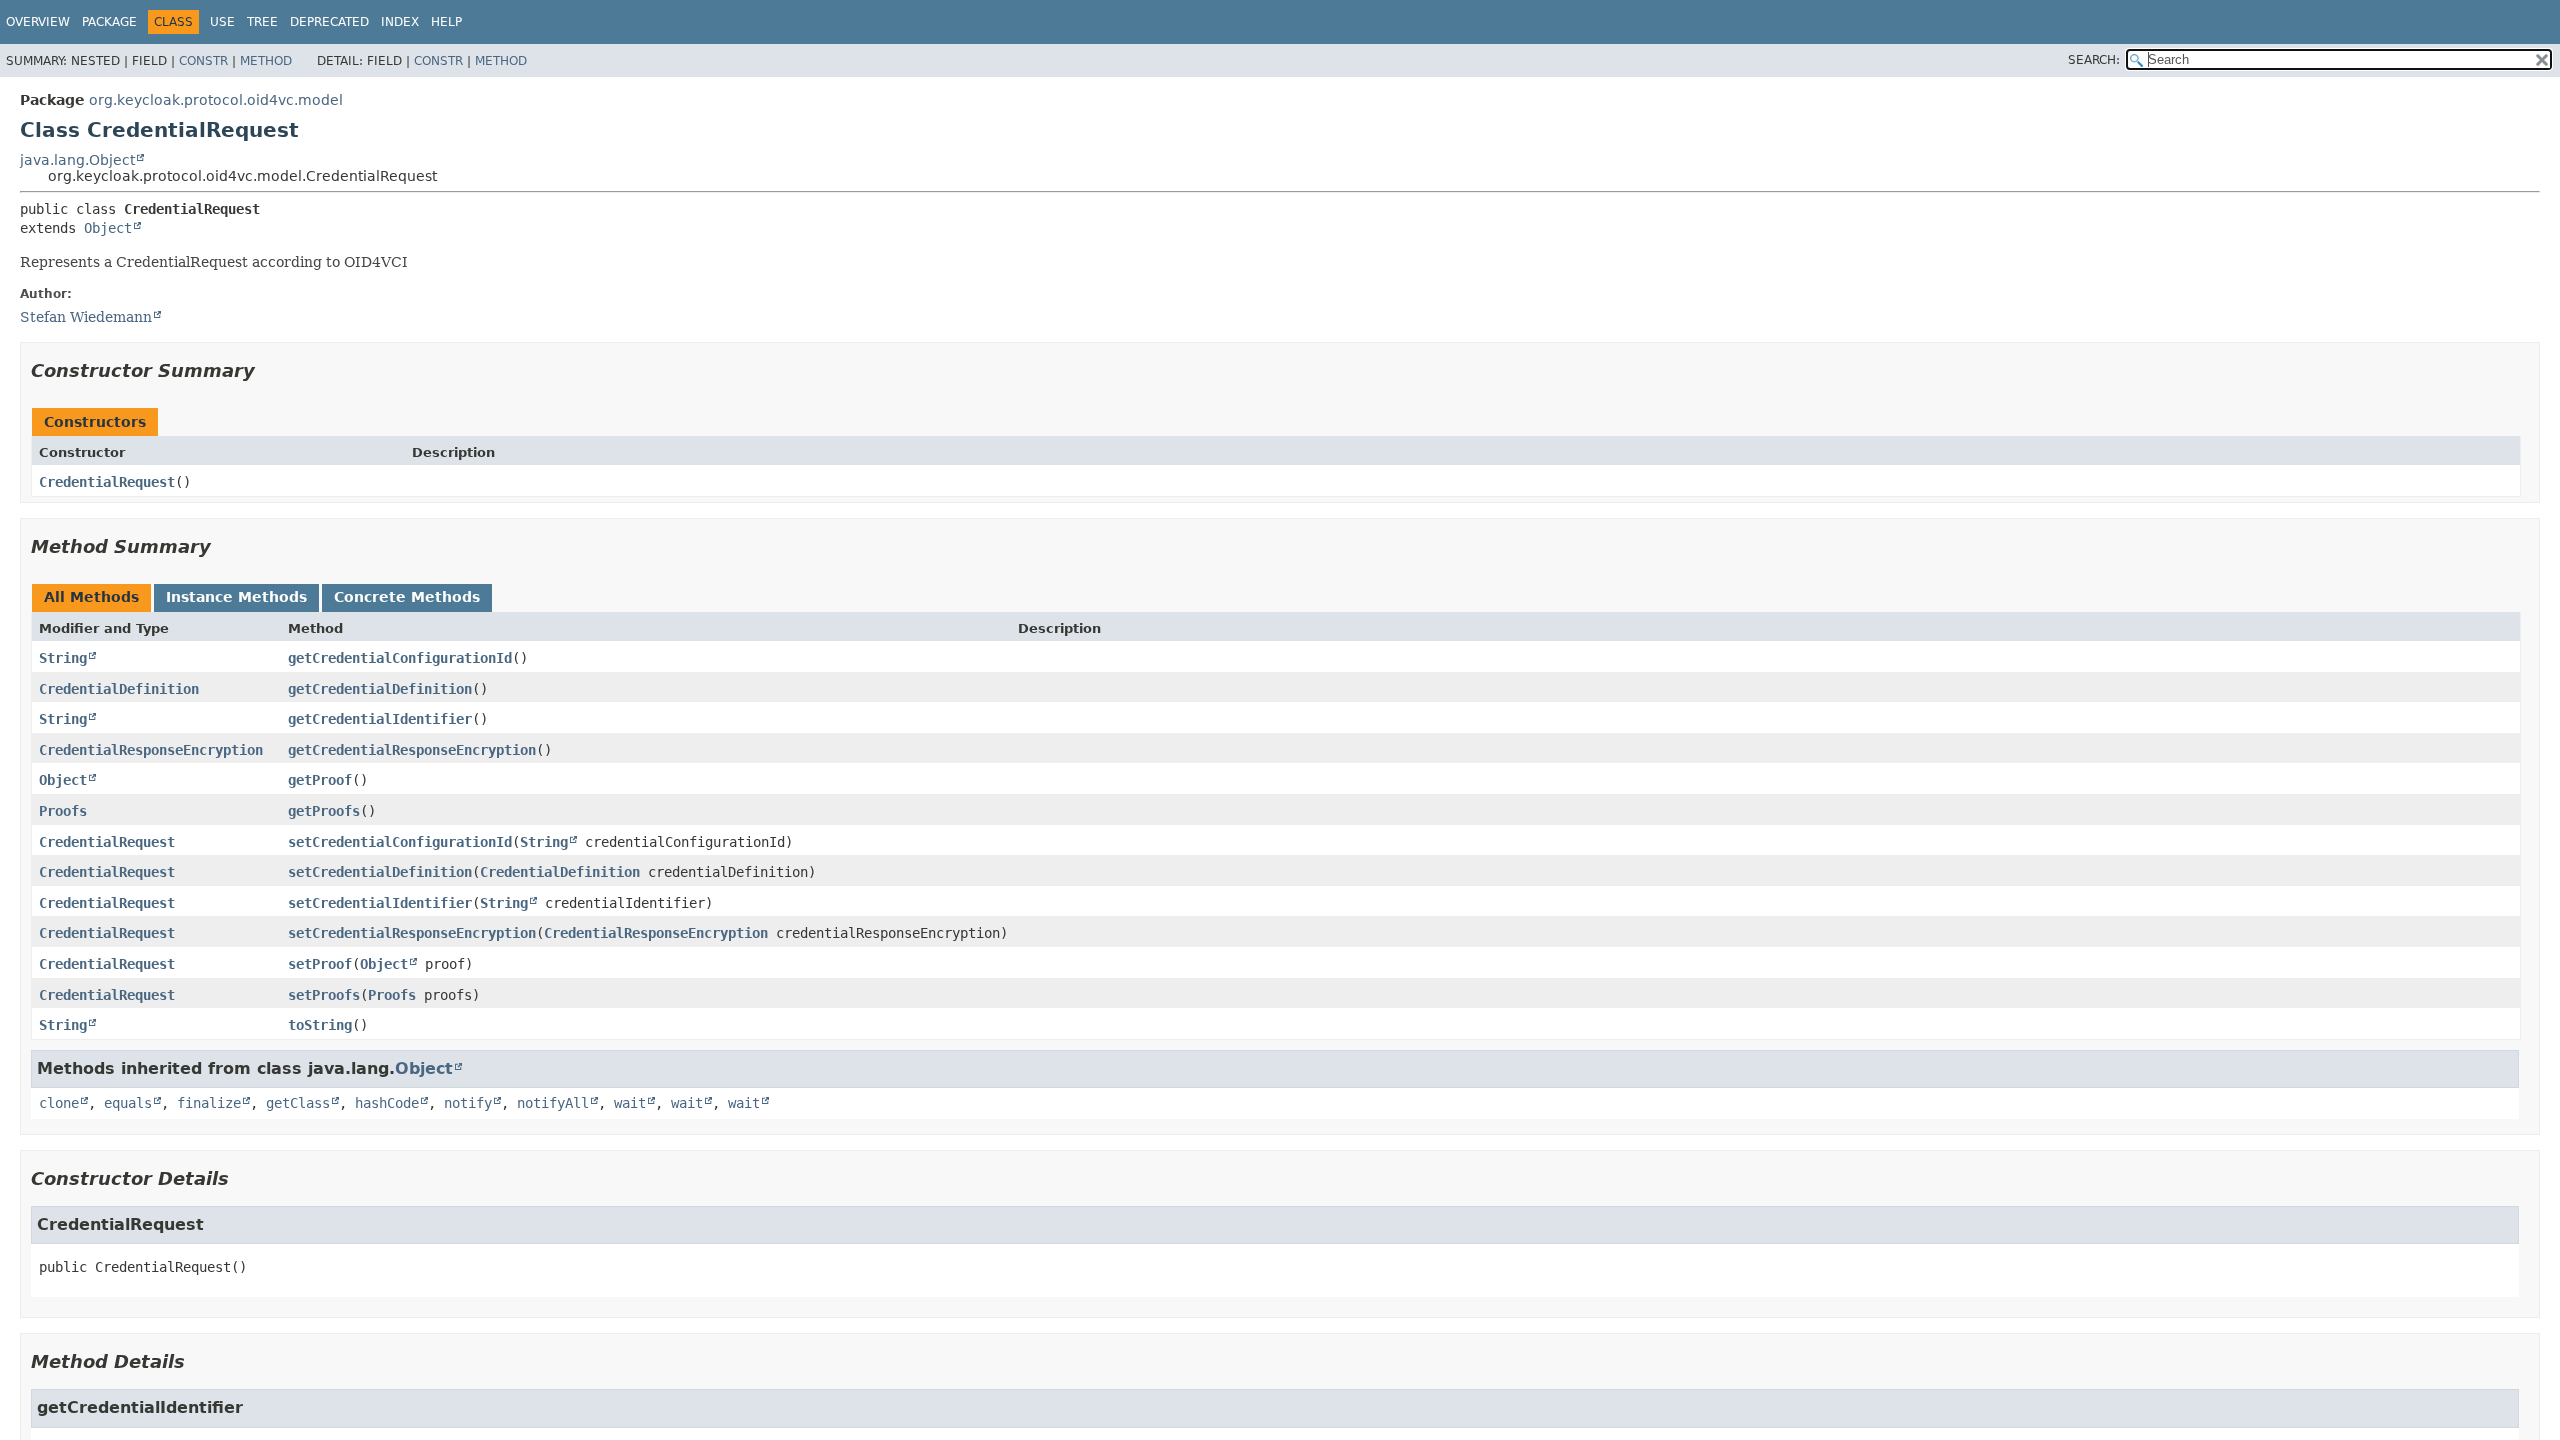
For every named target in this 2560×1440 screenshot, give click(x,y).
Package (109, 22)
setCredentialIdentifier (380, 903)
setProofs (324, 995)
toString (320, 1025)
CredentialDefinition (119, 689)
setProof (320, 964)
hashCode (387, 1103)
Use (222, 22)
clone (59, 1103)
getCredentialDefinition (380, 689)
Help (446, 22)
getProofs (324, 811)
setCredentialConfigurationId (400, 842)
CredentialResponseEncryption (151, 750)
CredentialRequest (107, 482)
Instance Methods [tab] (236, 597)
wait (630, 1103)
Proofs (63, 811)
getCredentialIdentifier (380, 719)
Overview (38, 22)
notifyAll (553, 1103)
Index (400, 22)
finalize (209, 1103)
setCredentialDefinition (380, 872)
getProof (320, 780)
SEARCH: (2094, 60)
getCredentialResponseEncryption (412, 750)
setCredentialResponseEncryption (412, 933)
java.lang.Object (77, 160)
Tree (262, 22)
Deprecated (329, 22)
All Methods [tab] (91, 597)
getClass (298, 1103)
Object (108, 228)
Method (266, 61)
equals (128, 1103)
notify (468, 1103)
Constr (203, 61)
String (63, 658)
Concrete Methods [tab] (407, 597)
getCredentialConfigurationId (400, 658)
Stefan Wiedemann (86, 317)
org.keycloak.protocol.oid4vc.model (216, 100)
